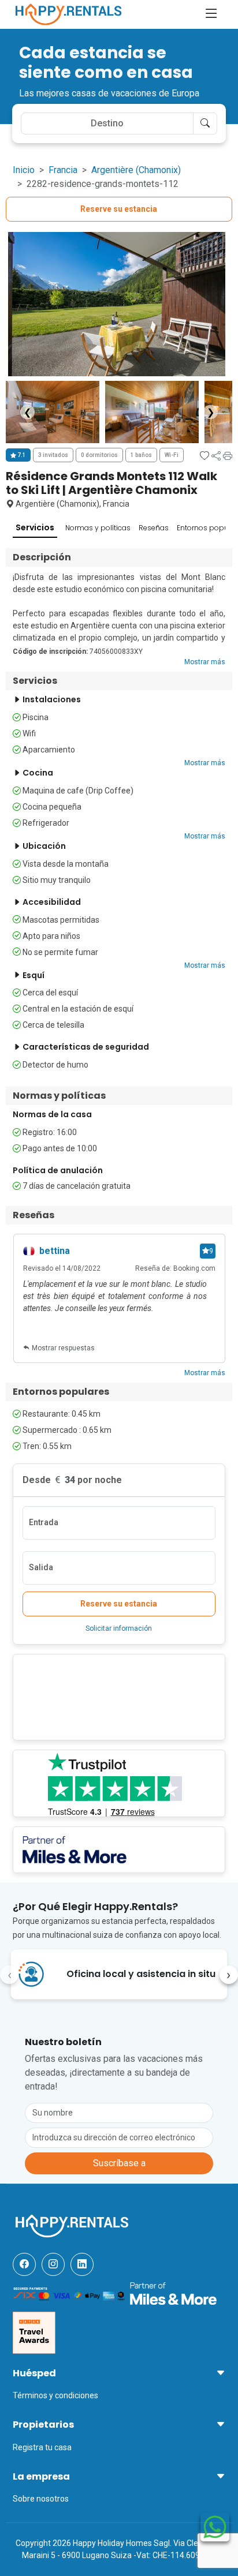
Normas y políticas (98, 528)
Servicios (35, 527)
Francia (63, 170)
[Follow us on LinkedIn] (82, 2264)
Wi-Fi (172, 455)
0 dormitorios (99, 455)
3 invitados (53, 455)
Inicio (24, 170)
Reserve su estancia (119, 209)
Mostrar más (205, 662)
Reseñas (154, 528)
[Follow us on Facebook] (24, 2264)
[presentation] (9, 1975)
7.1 (21, 455)
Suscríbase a (119, 2163)
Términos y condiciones (55, 2395)
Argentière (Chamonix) (136, 170)
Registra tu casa (42, 2447)
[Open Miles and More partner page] (173, 2293)
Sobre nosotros (41, 2499)
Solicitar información (119, 1628)
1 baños (141, 455)
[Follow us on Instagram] (53, 2264)
